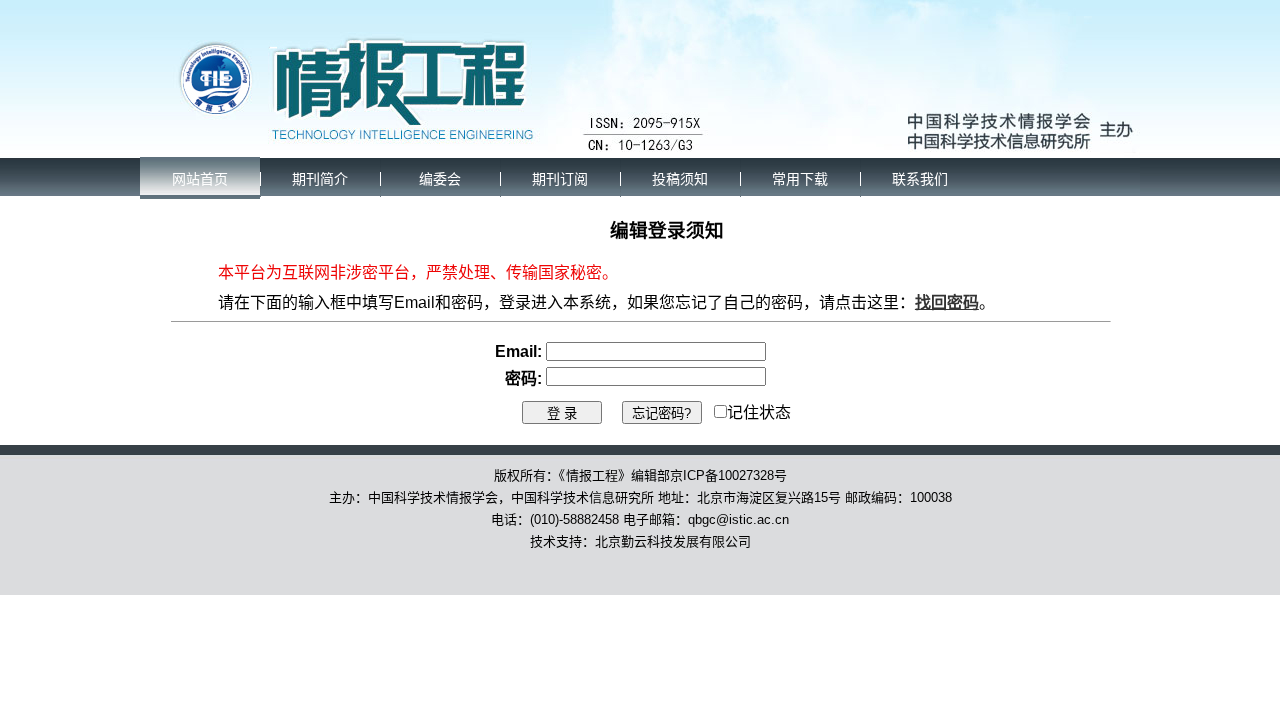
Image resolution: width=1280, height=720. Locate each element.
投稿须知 (680, 179)
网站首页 (200, 179)
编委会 (440, 179)
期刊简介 (320, 179)
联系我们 (920, 179)
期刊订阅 (560, 179)
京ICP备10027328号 (728, 475)
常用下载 (800, 179)
